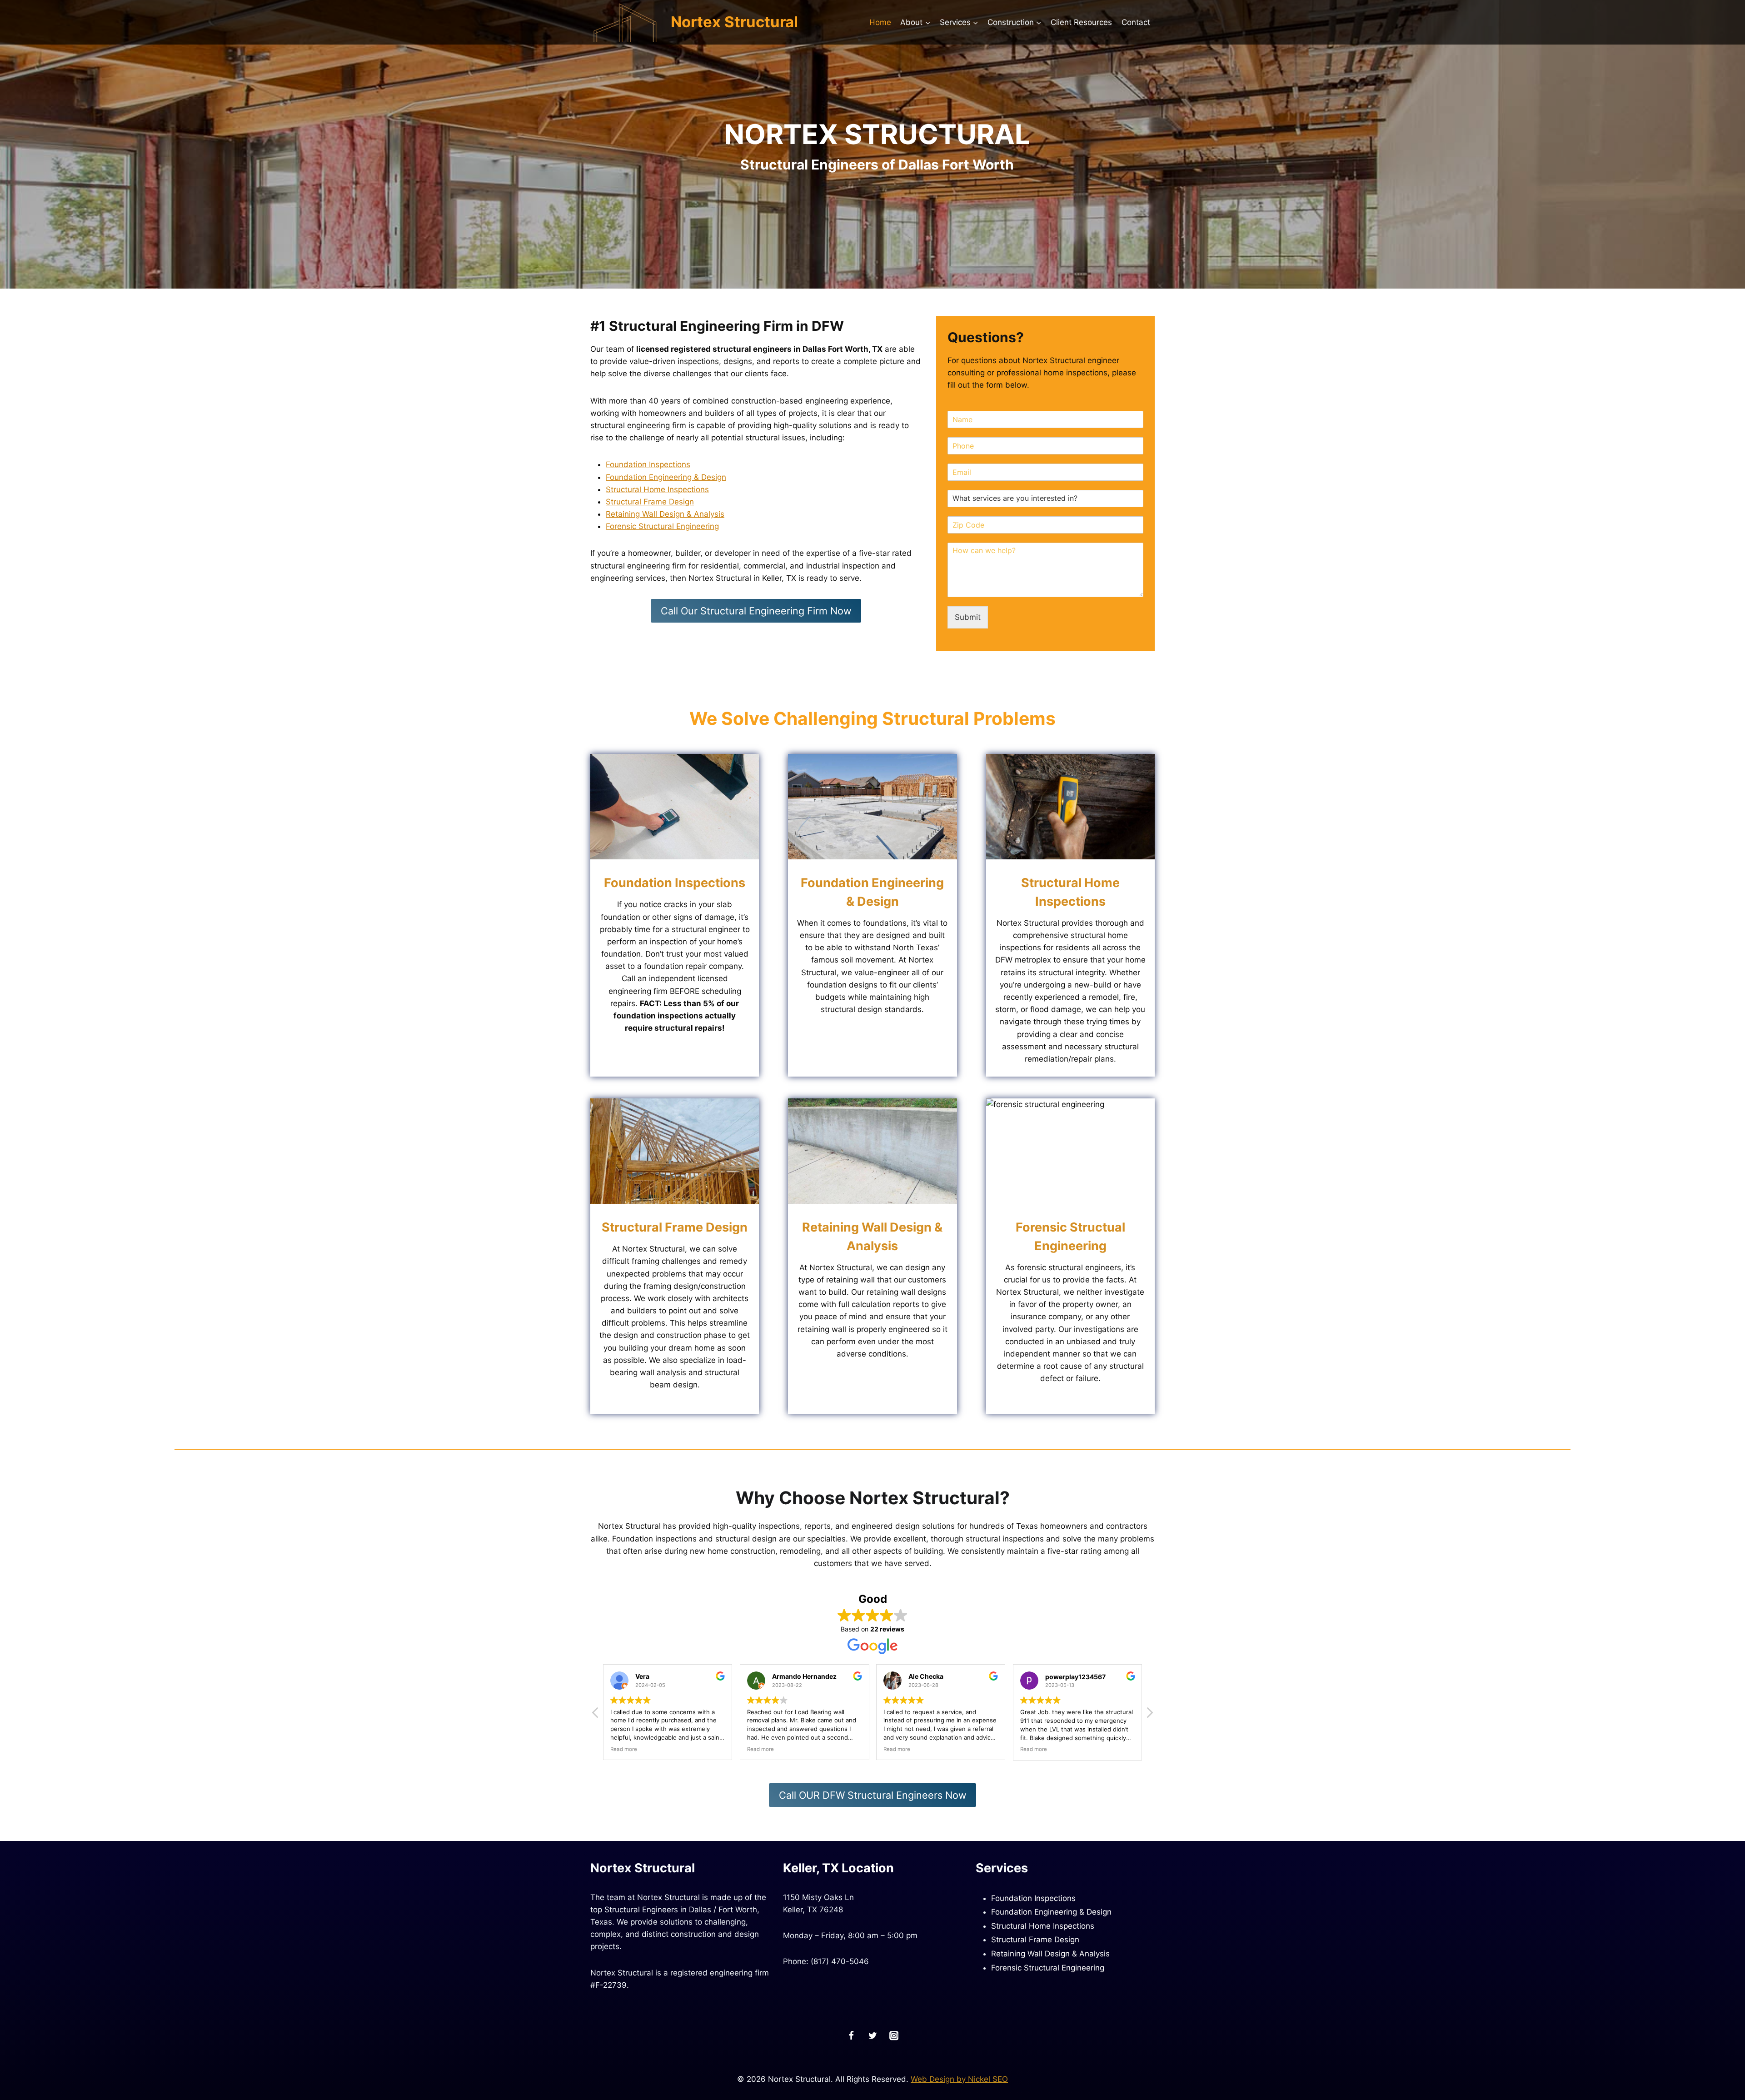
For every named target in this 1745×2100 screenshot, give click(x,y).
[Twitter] (873, 2036)
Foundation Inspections (648, 464)
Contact (1136, 22)
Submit (968, 617)
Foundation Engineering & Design (666, 477)
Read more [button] (619, 1749)
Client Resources (1081, 22)
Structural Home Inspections (657, 489)
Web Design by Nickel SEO (959, 2079)
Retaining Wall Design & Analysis (665, 514)
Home (880, 22)
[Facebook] (851, 2036)
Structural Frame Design (650, 502)
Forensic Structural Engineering (662, 526)
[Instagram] (894, 2036)
